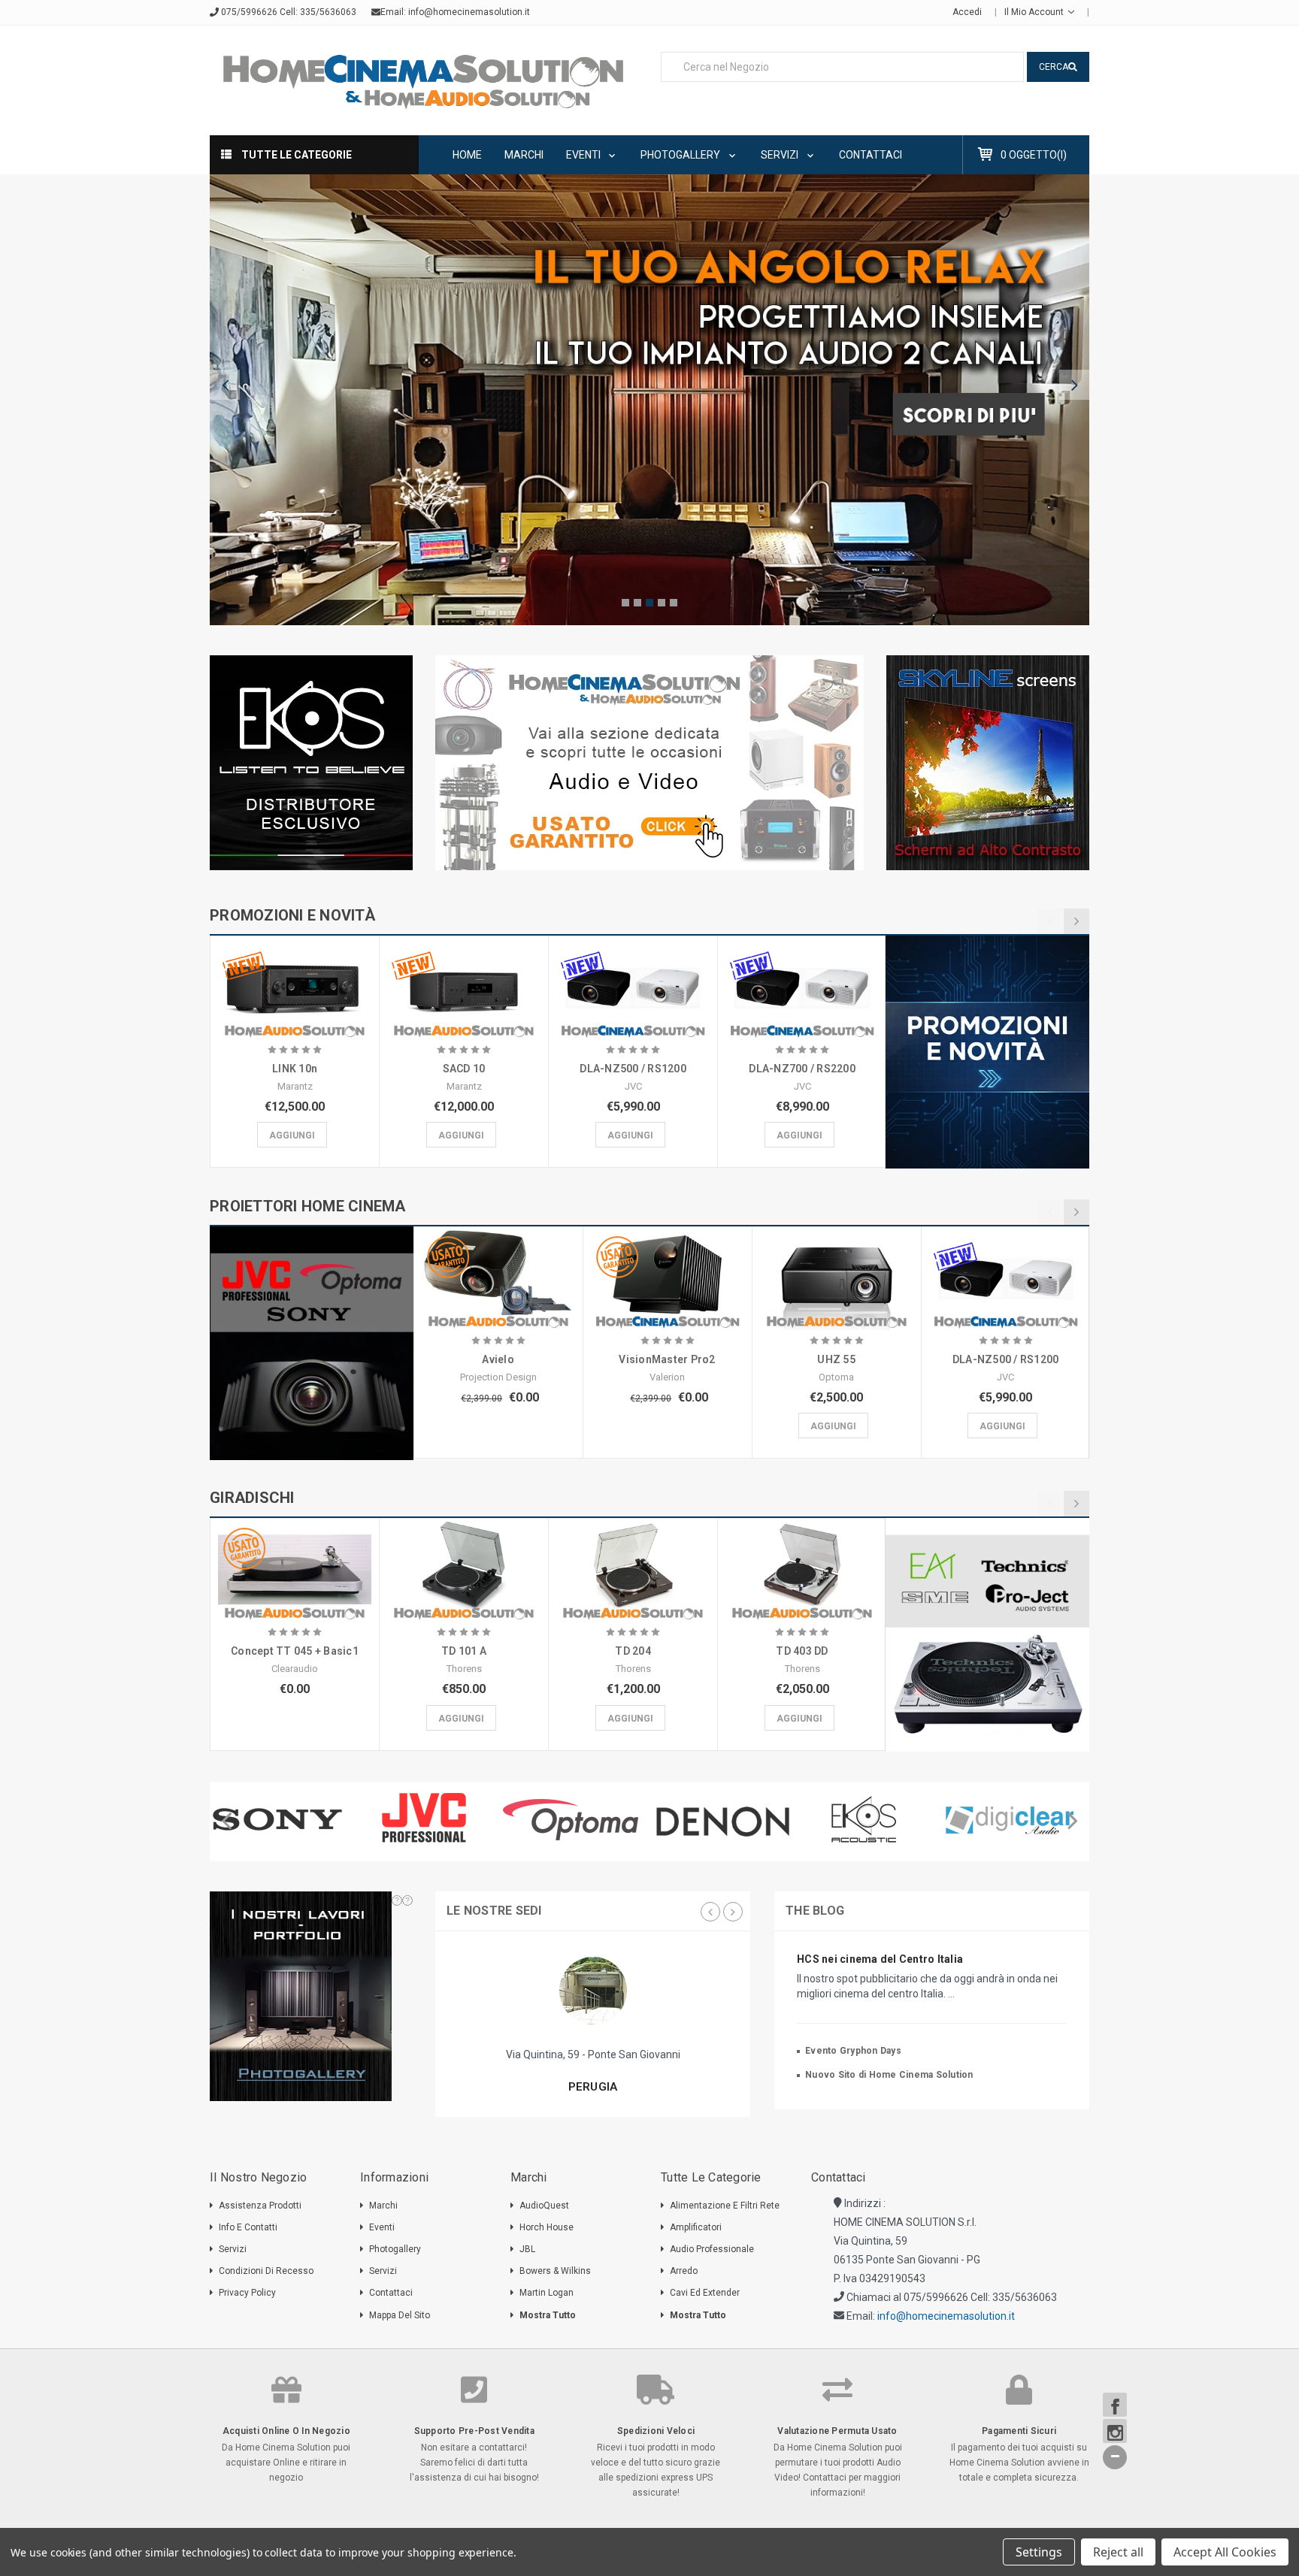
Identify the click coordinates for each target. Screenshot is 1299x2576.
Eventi (584, 155)
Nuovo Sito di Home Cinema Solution (889, 2075)
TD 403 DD (802, 1651)
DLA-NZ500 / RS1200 (633, 1069)
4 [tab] (662, 603)
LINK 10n (295, 1069)
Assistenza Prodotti (260, 2206)
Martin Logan (547, 2293)
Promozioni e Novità (292, 915)
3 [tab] (649, 603)
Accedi (967, 12)
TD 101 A (464, 1651)
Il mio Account (1035, 12)
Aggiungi (292, 1135)
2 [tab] (637, 603)
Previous (225, 385)
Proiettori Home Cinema (308, 1206)
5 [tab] (674, 603)
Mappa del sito (400, 2315)
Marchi (524, 155)
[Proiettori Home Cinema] (312, 1343)
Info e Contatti (248, 2227)
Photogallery (681, 155)
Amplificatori (696, 2227)
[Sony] (283, 1819)
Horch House (547, 2227)
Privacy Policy (247, 2293)
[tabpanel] (649, 400)
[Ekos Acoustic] (869, 1819)
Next (1074, 385)
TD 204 (633, 1651)
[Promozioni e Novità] (987, 1052)
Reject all (1118, 2552)
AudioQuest (544, 2206)
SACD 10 (464, 1069)
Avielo (498, 1359)
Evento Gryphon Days (853, 2051)
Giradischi (252, 1498)
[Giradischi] (987, 1635)
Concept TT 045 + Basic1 (295, 1651)
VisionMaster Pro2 (667, 1359)
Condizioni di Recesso (266, 2271)
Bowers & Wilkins (555, 2271)
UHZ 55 (836, 1359)
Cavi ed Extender (705, 2293)
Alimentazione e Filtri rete (725, 2206)
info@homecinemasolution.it (469, 12)
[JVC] (430, 1819)
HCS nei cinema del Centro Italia (880, 1959)
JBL (527, 2249)
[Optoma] (576, 1819)
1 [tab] (625, 603)
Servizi (781, 155)
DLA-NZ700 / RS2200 (802, 1069)
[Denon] (723, 1822)
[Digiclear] (1016, 1819)
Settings (1039, 2552)
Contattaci (871, 155)
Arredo (684, 2271)
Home (467, 155)
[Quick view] (295, 970)
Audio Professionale (712, 2249)
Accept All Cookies (1225, 2552)
